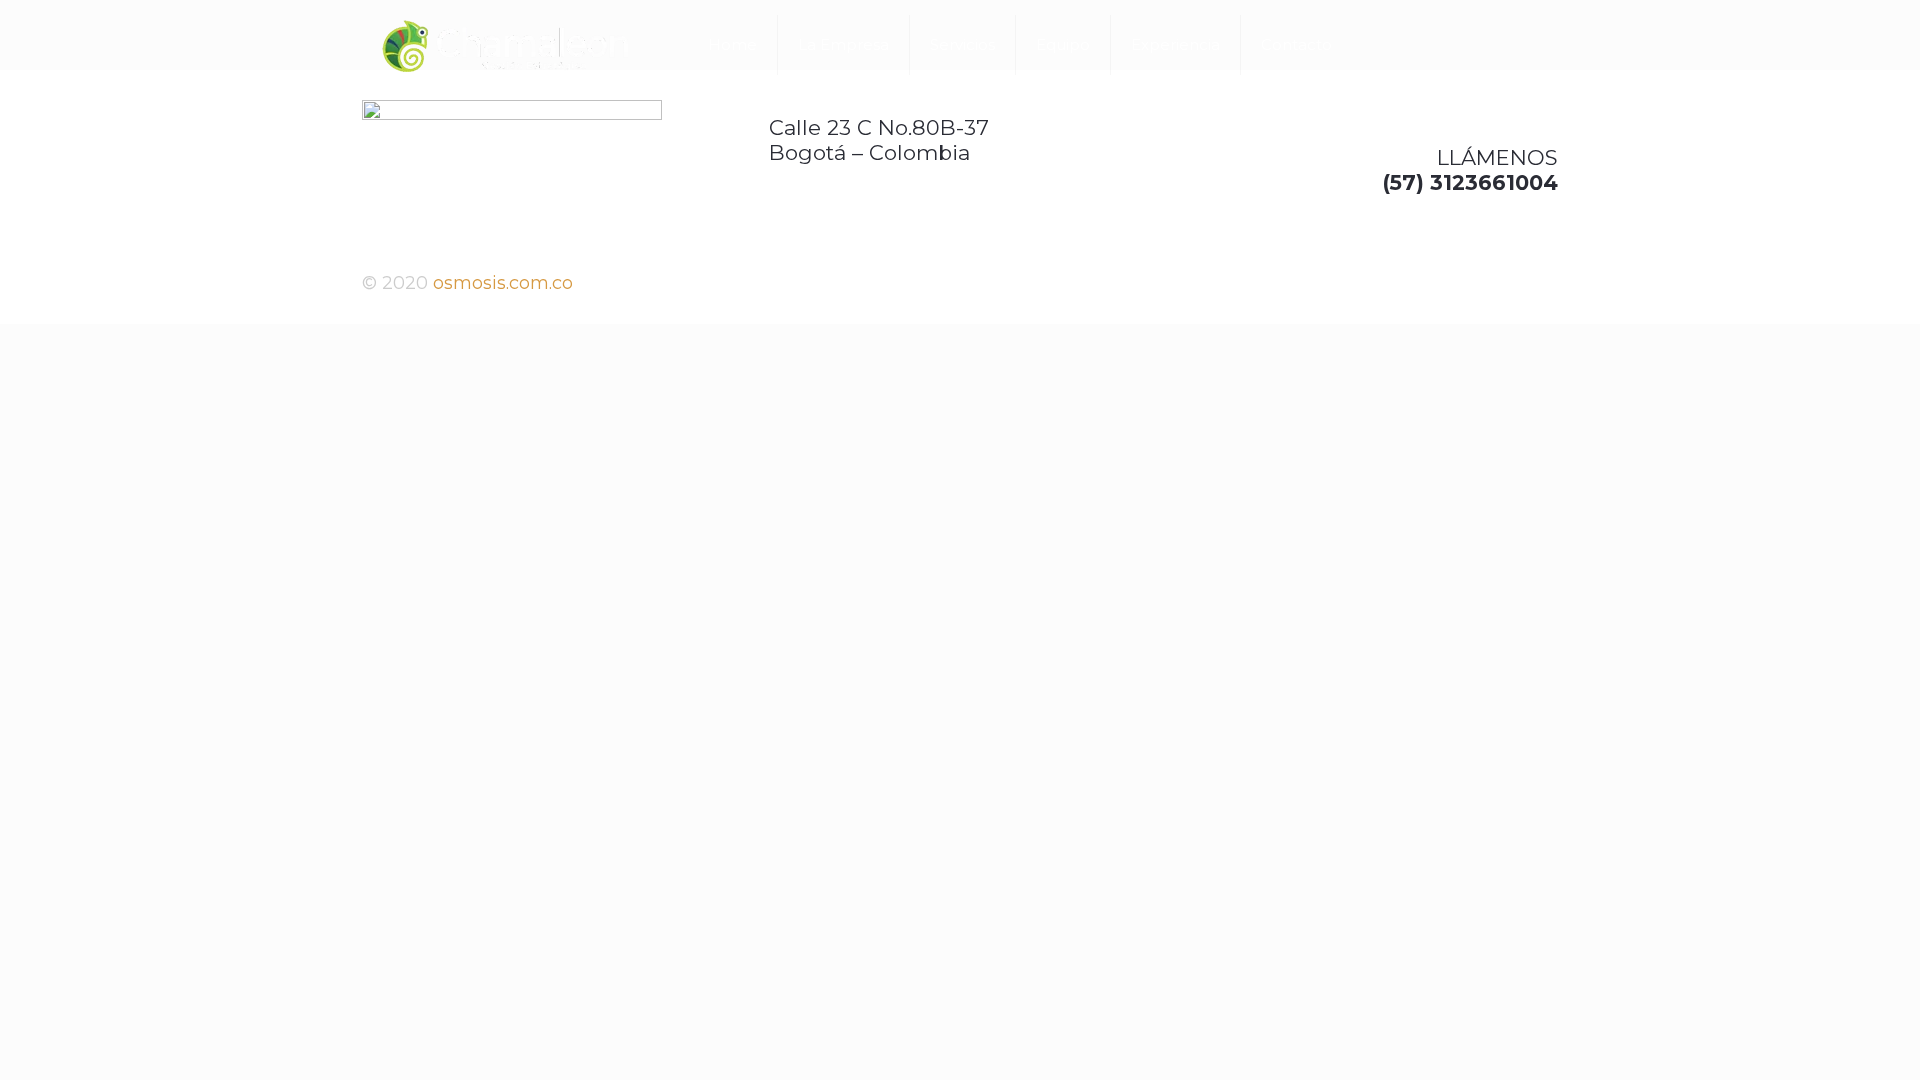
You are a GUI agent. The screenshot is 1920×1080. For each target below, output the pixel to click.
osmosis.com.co (503, 283)
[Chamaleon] (505, 45)
